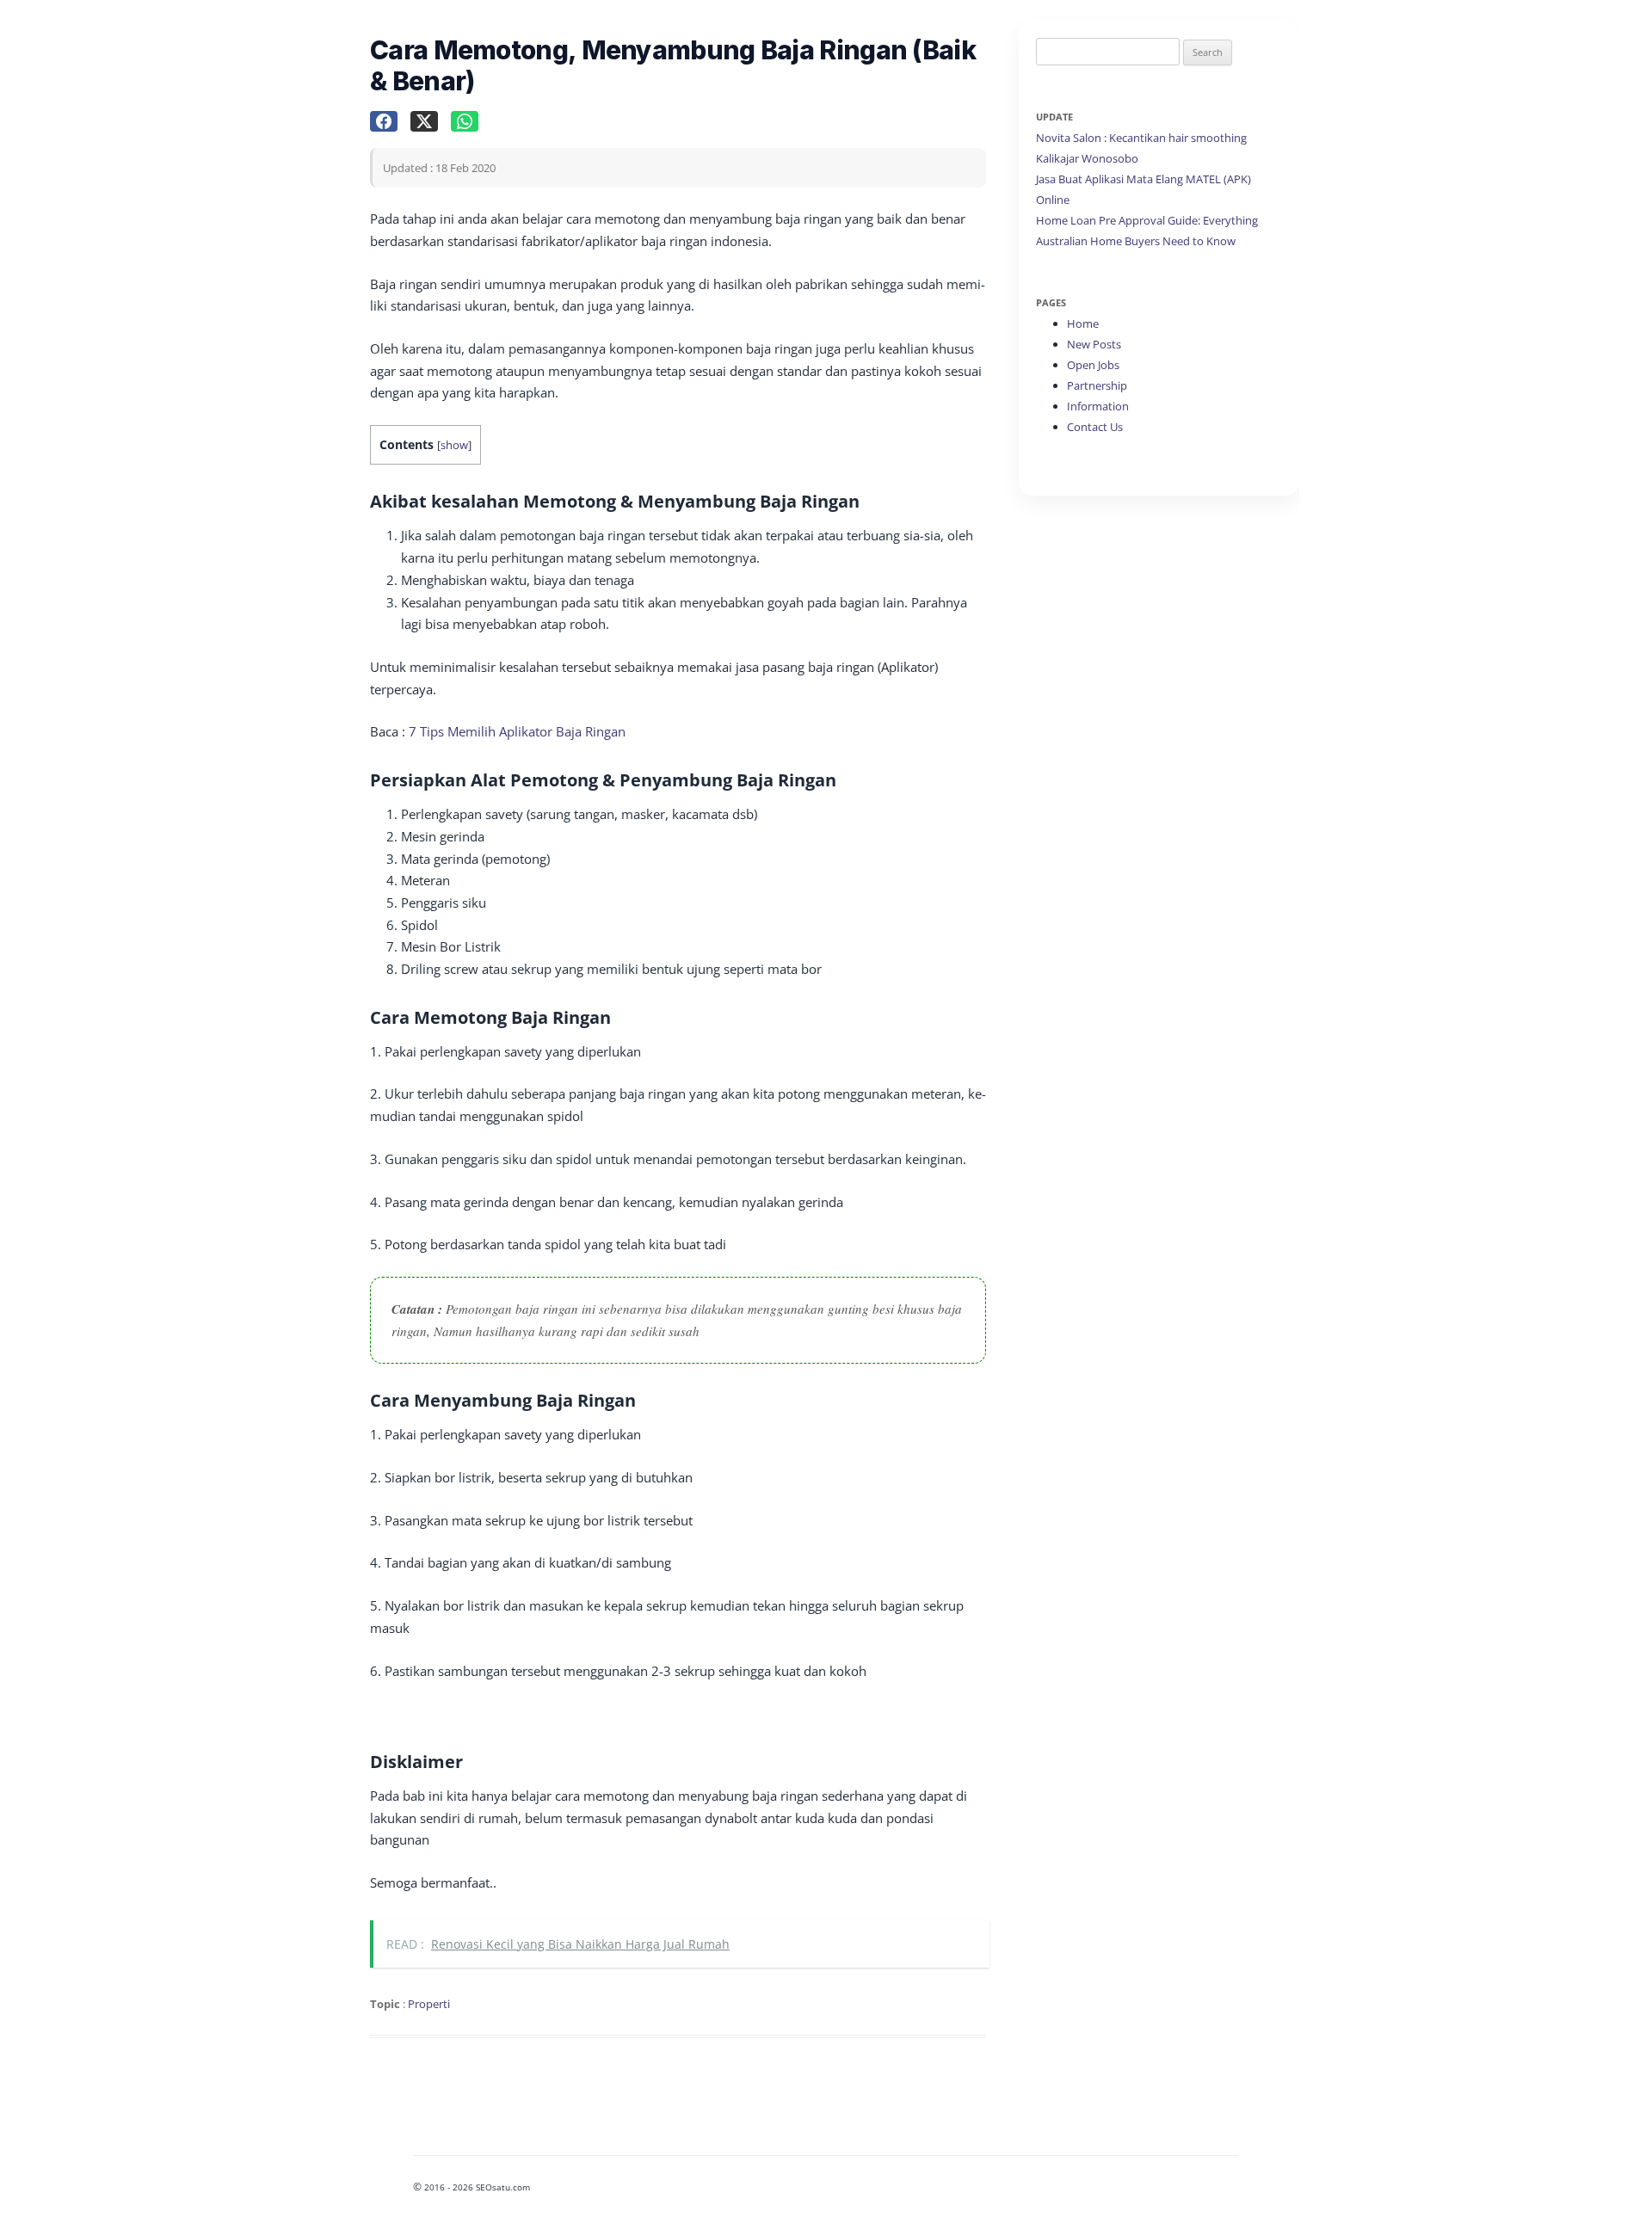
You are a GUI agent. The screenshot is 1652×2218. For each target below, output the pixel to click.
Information (1098, 406)
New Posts (1094, 344)
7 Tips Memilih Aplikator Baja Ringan (517, 731)
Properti (429, 2004)
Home (1083, 323)
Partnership (1097, 385)
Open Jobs (1093, 365)
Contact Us (1095, 427)
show (454, 445)
